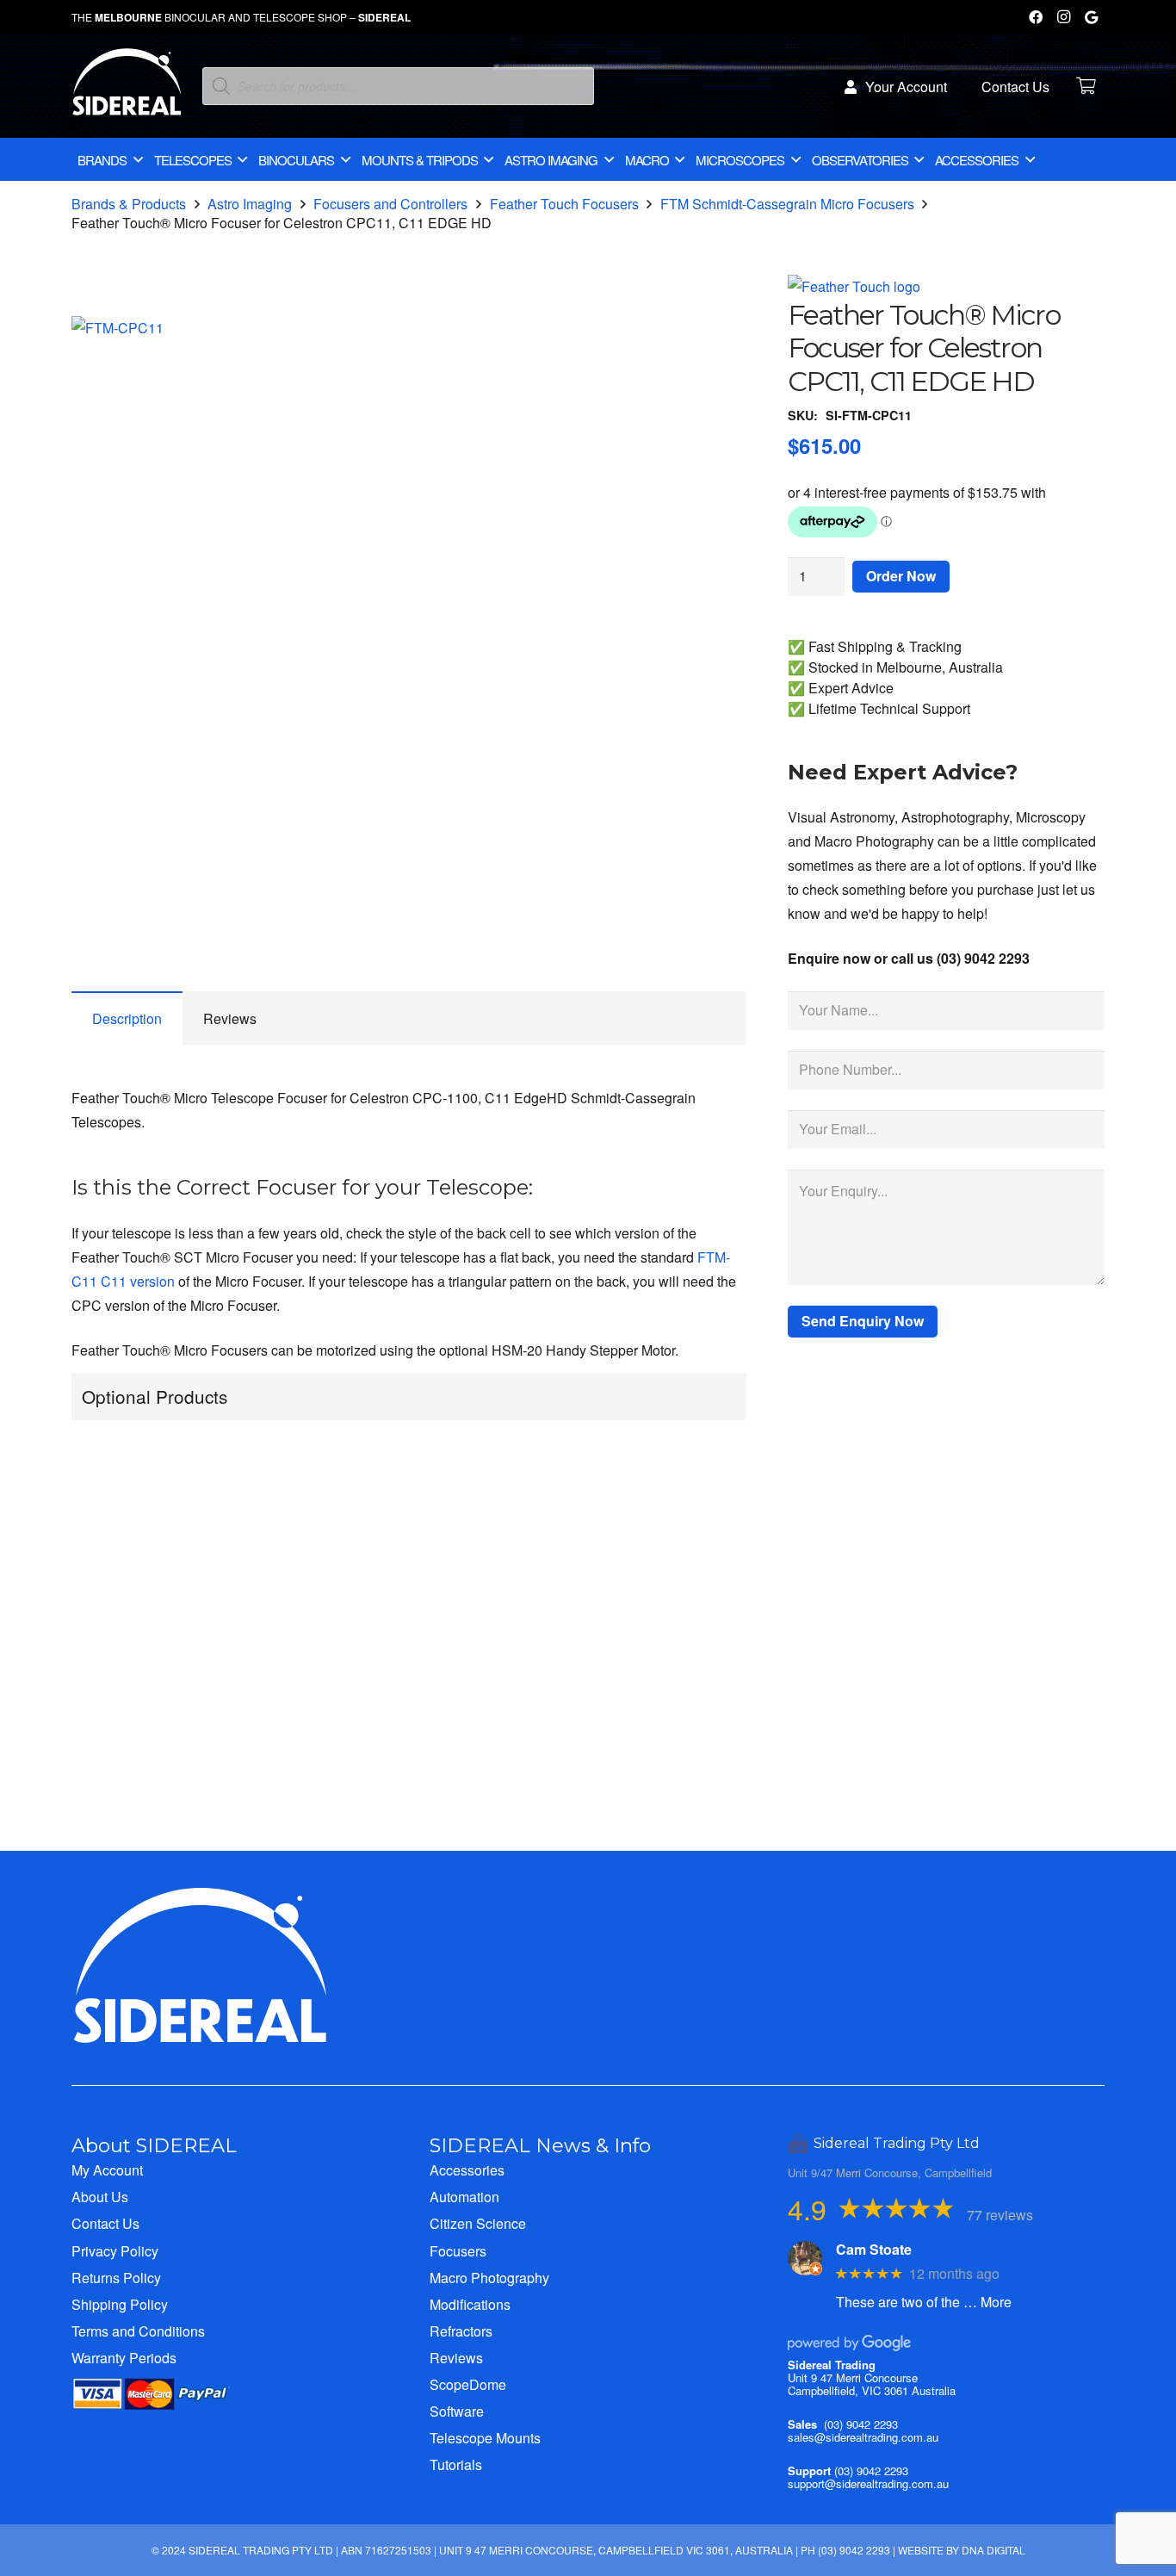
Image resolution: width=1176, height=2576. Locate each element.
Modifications (470, 2304)
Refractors (461, 2331)
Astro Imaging (250, 204)
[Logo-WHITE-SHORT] (127, 90)
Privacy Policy (115, 2251)
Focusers (458, 2251)
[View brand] (854, 286)
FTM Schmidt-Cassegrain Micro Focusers (787, 204)
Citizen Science (478, 2223)
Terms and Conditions (138, 2331)
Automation (464, 2197)
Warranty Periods (124, 2358)
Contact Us (105, 2223)
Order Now (901, 576)
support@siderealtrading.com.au (868, 2483)
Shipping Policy (120, 2304)
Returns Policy (116, 2278)
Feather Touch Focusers (564, 204)
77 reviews (1000, 2215)
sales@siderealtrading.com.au (863, 2437)
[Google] (1091, 17)
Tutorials (456, 2464)
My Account (107, 2170)
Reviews (456, 2358)
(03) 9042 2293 (861, 2424)
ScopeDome (468, 2384)
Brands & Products (129, 204)
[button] (719, 344)
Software (457, 2411)
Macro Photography (489, 2278)
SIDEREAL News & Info (540, 2145)
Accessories (467, 2170)
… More (987, 2302)
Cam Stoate (874, 2249)
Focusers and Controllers (390, 204)
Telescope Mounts (485, 2438)
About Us (100, 2197)
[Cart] (1086, 86)
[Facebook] (1036, 17)
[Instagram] (1063, 17)
